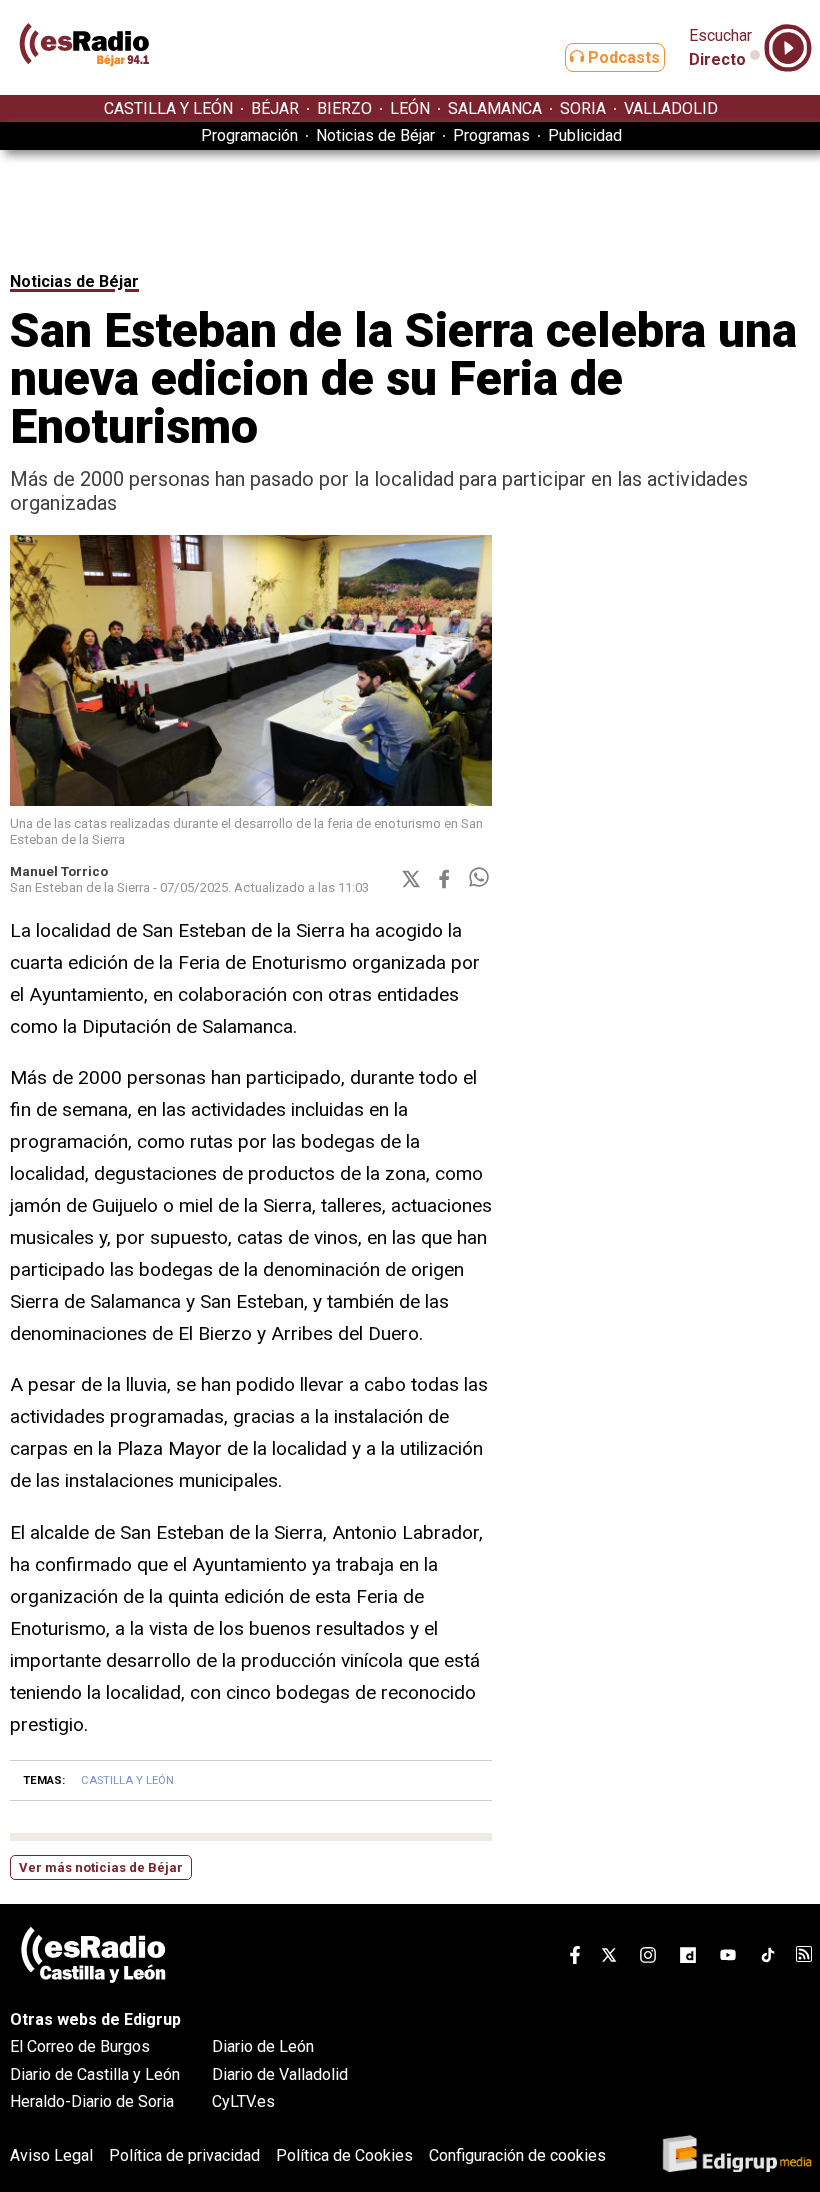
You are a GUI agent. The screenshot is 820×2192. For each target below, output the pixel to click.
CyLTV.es (243, 2101)
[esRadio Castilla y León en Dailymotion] (688, 1958)
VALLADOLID (671, 108)
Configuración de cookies (517, 2155)
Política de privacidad (184, 2155)
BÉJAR (275, 108)
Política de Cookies (344, 2155)
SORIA (583, 108)
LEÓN (410, 108)
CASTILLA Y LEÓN (168, 108)
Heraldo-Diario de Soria (92, 2101)
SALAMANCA (495, 108)
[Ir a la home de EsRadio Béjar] (85, 85)
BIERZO (344, 108)
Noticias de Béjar (375, 135)
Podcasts (622, 57)
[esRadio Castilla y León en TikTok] (768, 1958)
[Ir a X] (609, 1958)
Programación (249, 135)
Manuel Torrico (59, 871)
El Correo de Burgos (80, 2046)
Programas (491, 135)
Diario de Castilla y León (95, 2074)
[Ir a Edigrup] (737, 2155)
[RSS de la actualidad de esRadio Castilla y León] (804, 1956)
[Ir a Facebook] (575, 1958)
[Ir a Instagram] (648, 1958)
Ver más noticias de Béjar (101, 1867)
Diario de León (263, 2046)
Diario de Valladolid (280, 2074)
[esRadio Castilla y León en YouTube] (728, 1958)
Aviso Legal (51, 2155)
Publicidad (585, 135)
